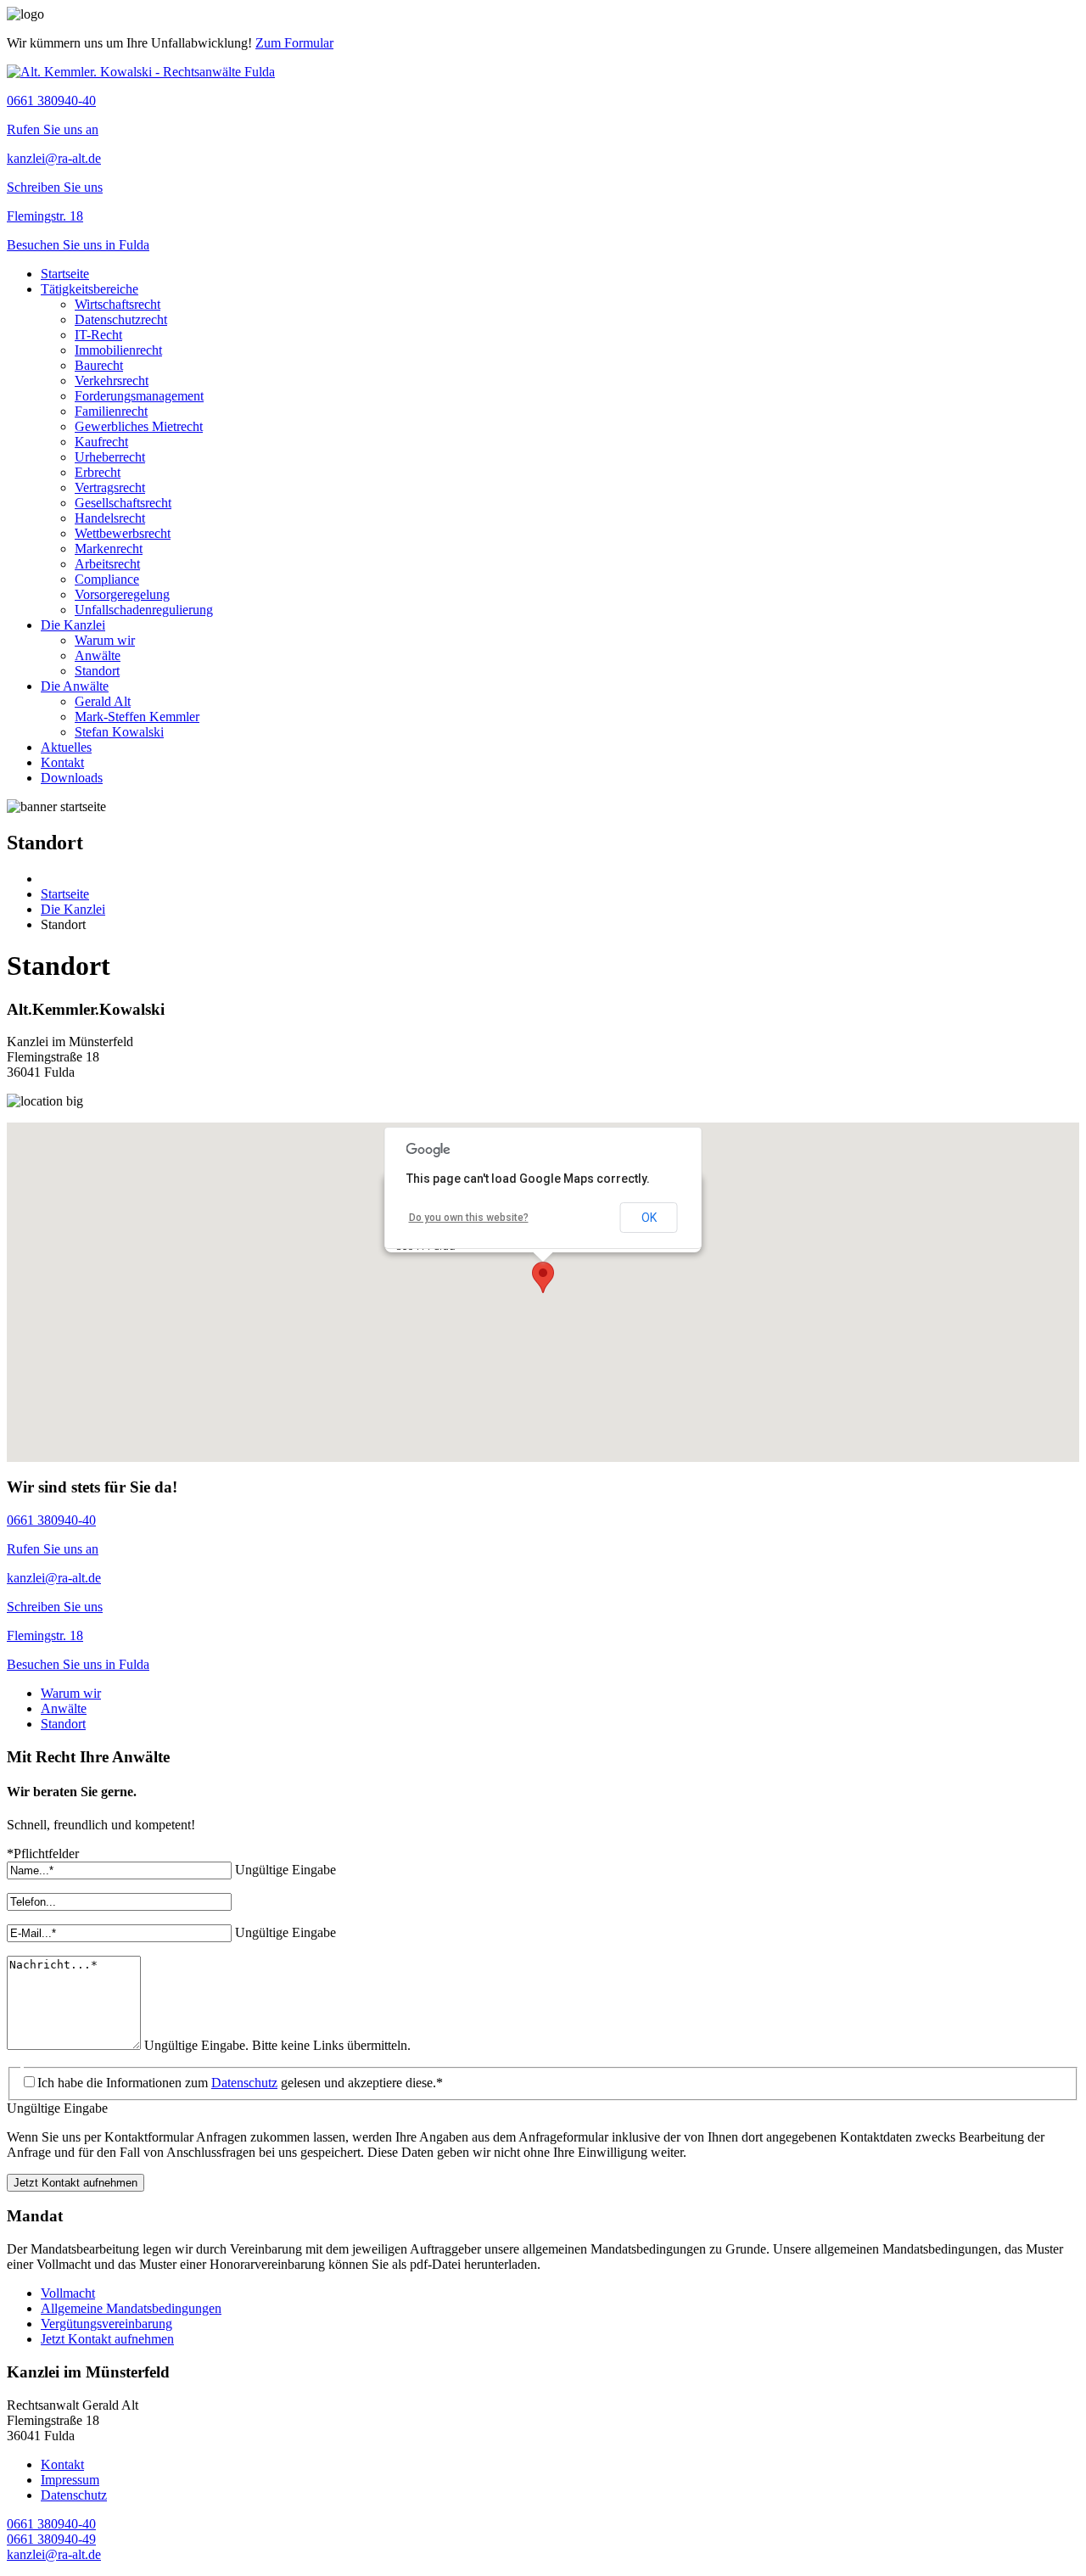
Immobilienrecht (118, 350)
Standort (97, 671)
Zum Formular (294, 43)
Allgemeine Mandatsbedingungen (131, 2308)
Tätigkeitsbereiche (90, 289)
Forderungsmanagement (139, 396)
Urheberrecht (110, 457)
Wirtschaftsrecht (118, 304)
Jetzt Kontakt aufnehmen (76, 2183)
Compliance (107, 579)
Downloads (72, 778)
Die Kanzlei (73, 625)
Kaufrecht (101, 442)
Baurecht (99, 365)
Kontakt (62, 762)
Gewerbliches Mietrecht (139, 426)
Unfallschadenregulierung (144, 610)
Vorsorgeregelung (122, 594)
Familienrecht (111, 411)
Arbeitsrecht (107, 564)
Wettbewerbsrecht (123, 533)
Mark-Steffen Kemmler (137, 717)
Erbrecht (98, 472)
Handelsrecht (110, 518)
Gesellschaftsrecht (123, 503)
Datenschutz (244, 2083)
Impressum (70, 2480)
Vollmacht (68, 2293)
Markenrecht (109, 549)
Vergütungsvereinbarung (106, 2324)
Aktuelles (66, 747)
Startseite (65, 274)
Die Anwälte (75, 686)
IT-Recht (98, 335)
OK (649, 1218)
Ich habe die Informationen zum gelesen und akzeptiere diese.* (240, 2083)
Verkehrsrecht (112, 381)
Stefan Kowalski (119, 732)
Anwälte (98, 655)
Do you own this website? (469, 1218)
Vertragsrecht (110, 487)
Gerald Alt (103, 701)
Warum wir (105, 640)
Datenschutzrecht (121, 319)
